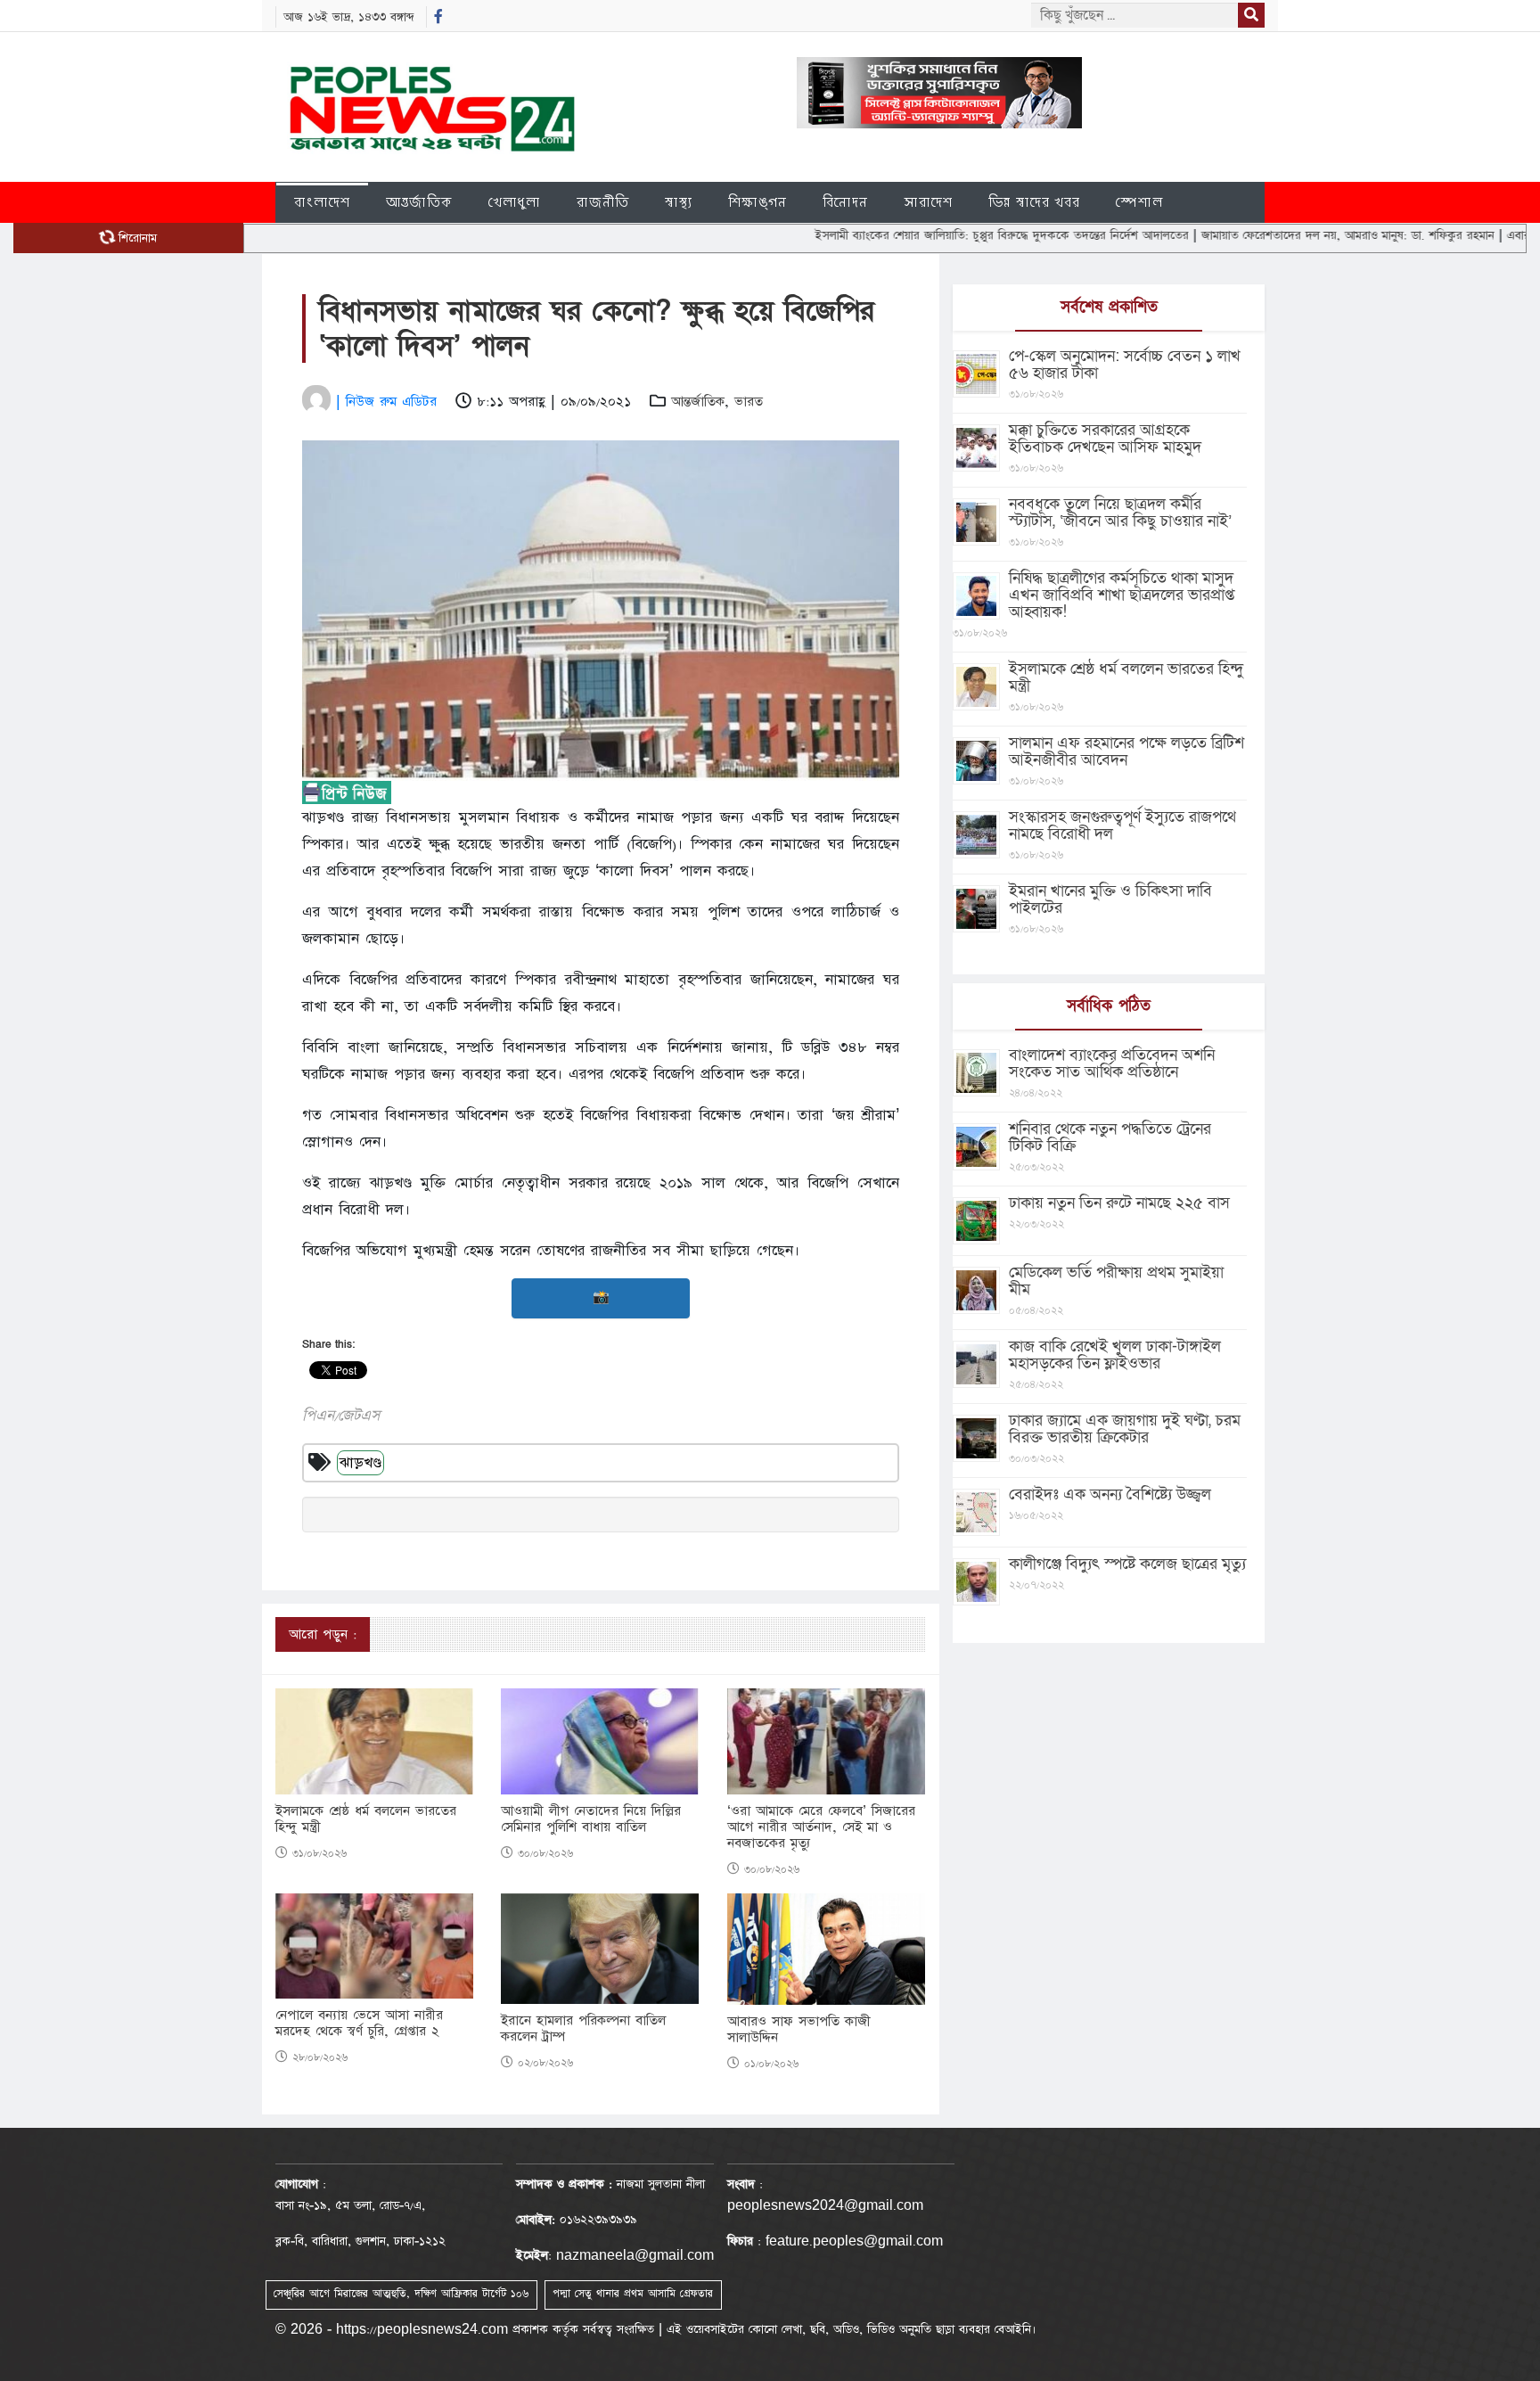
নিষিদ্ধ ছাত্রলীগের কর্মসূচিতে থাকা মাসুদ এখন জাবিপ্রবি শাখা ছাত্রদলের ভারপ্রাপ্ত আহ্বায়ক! (1122, 595)
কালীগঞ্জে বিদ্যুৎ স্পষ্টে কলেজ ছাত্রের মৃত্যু (1127, 1564)
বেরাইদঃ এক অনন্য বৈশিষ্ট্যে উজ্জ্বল (1110, 1494)
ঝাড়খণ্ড (360, 1463)
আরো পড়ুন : (323, 1634)
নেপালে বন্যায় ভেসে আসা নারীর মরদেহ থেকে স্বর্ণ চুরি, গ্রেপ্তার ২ (359, 2024)
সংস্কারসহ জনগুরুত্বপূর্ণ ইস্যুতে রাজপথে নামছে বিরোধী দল (1122, 825)
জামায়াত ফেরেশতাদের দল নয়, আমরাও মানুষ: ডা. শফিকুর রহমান (1278, 235)
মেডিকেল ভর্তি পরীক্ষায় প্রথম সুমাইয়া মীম (1116, 1281)
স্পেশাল (1139, 202)
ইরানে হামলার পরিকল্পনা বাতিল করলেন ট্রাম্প (583, 2029)
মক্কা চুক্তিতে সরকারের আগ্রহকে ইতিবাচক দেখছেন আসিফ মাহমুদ (1105, 439)
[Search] (1251, 15)
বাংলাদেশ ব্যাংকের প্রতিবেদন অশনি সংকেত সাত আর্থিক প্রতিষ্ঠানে (1112, 1063)
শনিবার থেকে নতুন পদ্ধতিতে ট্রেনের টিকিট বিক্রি (1110, 1137)
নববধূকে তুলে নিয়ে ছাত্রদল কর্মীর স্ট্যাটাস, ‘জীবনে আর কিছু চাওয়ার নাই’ (1120, 513)
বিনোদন (845, 202)
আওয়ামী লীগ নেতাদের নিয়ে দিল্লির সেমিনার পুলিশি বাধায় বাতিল (591, 1819)
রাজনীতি (603, 202)
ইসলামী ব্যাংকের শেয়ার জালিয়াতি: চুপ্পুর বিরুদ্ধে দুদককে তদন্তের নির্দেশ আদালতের (932, 235)
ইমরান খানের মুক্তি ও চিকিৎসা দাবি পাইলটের (1110, 899)
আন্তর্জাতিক (419, 202)
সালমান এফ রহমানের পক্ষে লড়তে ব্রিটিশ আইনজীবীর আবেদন (1126, 751)
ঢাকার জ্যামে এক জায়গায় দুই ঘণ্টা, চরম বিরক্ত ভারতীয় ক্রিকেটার (1125, 1429)
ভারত (749, 402)
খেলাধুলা (515, 202)
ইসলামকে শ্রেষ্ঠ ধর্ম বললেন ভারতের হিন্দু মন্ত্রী (366, 1819)
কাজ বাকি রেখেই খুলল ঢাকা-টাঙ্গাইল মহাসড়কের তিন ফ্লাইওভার (1115, 1355)
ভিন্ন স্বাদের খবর (1034, 202)
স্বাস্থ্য (679, 202)
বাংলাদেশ (322, 202)
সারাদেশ (928, 202)
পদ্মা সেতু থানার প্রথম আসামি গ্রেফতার (633, 2294)
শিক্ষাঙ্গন (758, 202)
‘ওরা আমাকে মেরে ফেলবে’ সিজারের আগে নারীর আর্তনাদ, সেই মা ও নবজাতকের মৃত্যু (821, 1827)
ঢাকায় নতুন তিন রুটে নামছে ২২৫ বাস (1119, 1203)
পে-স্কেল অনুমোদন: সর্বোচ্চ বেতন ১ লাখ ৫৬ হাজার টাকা (1125, 365)
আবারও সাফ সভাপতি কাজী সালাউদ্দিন (799, 2030)
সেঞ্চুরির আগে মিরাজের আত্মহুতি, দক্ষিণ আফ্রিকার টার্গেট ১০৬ (401, 2294)
